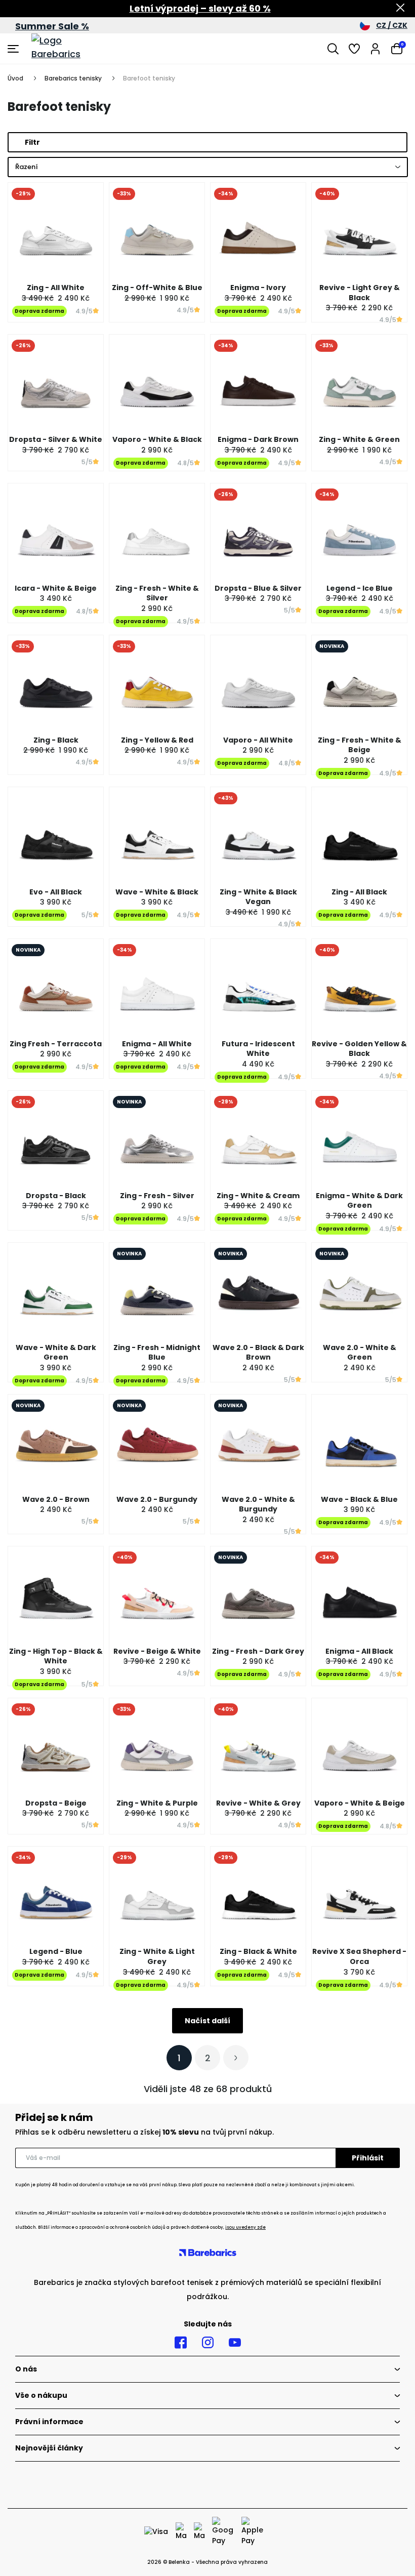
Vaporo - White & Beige (360, 1803)
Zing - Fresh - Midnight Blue (157, 1353)
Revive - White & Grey (258, 1803)
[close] (400, 9)
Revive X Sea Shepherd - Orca (359, 1956)
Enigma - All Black (359, 1651)
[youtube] (235, 2343)
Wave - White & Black (157, 892)
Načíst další (207, 2021)
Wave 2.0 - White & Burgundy (258, 1504)
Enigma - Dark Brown (258, 439)
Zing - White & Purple (157, 1803)
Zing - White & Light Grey (157, 1956)
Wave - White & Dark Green (56, 1353)
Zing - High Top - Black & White (56, 1656)
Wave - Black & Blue (359, 1499)
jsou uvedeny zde (245, 2227)
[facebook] (181, 2343)
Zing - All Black (359, 892)
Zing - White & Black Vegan (258, 897)
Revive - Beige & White (157, 1651)
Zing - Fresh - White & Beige (360, 745)
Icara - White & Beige (56, 588)
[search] (333, 49)
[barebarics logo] (69, 49)
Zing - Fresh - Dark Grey (258, 1651)
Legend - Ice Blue (360, 588)
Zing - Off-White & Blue (157, 288)
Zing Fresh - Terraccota (56, 1044)
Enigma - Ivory (258, 288)
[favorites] (354, 49)
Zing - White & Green (359, 439)
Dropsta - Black (56, 1196)
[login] (376, 49)
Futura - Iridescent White (258, 1049)
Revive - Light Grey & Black (360, 293)
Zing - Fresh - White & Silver (157, 593)
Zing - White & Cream (258, 1196)
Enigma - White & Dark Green (359, 1201)
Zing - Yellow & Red (157, 740)
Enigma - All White (157, 1044)
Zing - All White (56, 288)
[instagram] (208, 2343)
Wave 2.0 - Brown (56, 1499)
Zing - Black (56, 740)
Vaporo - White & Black (157, 439)
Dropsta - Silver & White (56, 439)
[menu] (14, 49)
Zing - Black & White (258, 1951)
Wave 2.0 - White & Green (360, 1353)
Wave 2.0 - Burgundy (157, 1499)
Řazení (27, 167)
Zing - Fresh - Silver (157, 1196)
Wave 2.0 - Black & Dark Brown (258, 1353)
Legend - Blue (56, 1951)
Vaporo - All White (258, 740)
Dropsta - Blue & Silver (258, 588)
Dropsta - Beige (56, 1803)
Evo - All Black (56, 892)
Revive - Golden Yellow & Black (359, 1049)
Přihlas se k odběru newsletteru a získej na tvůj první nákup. (144, 2132)
